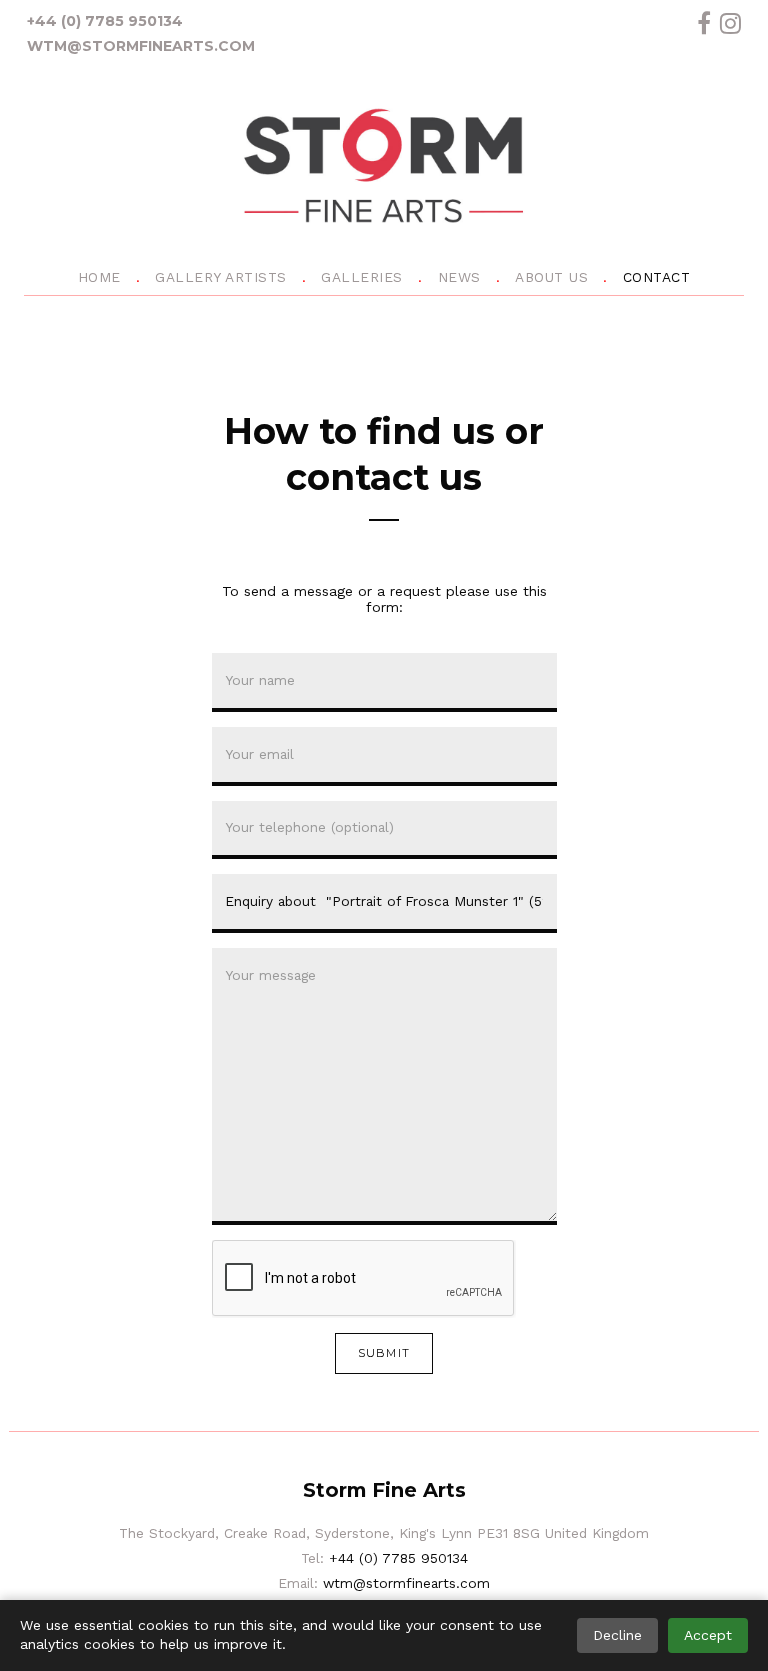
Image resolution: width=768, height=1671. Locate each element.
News (459, 277)
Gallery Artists (221, 277)
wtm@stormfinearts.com (141, 46)
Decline (617, 1635)
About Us (551, 277)
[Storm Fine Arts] (384, 169)
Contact (657, 277)
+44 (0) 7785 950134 (105, 21)
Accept (708, 1635)
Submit (384, 1353)
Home (99, 277)
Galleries (362, 277)
